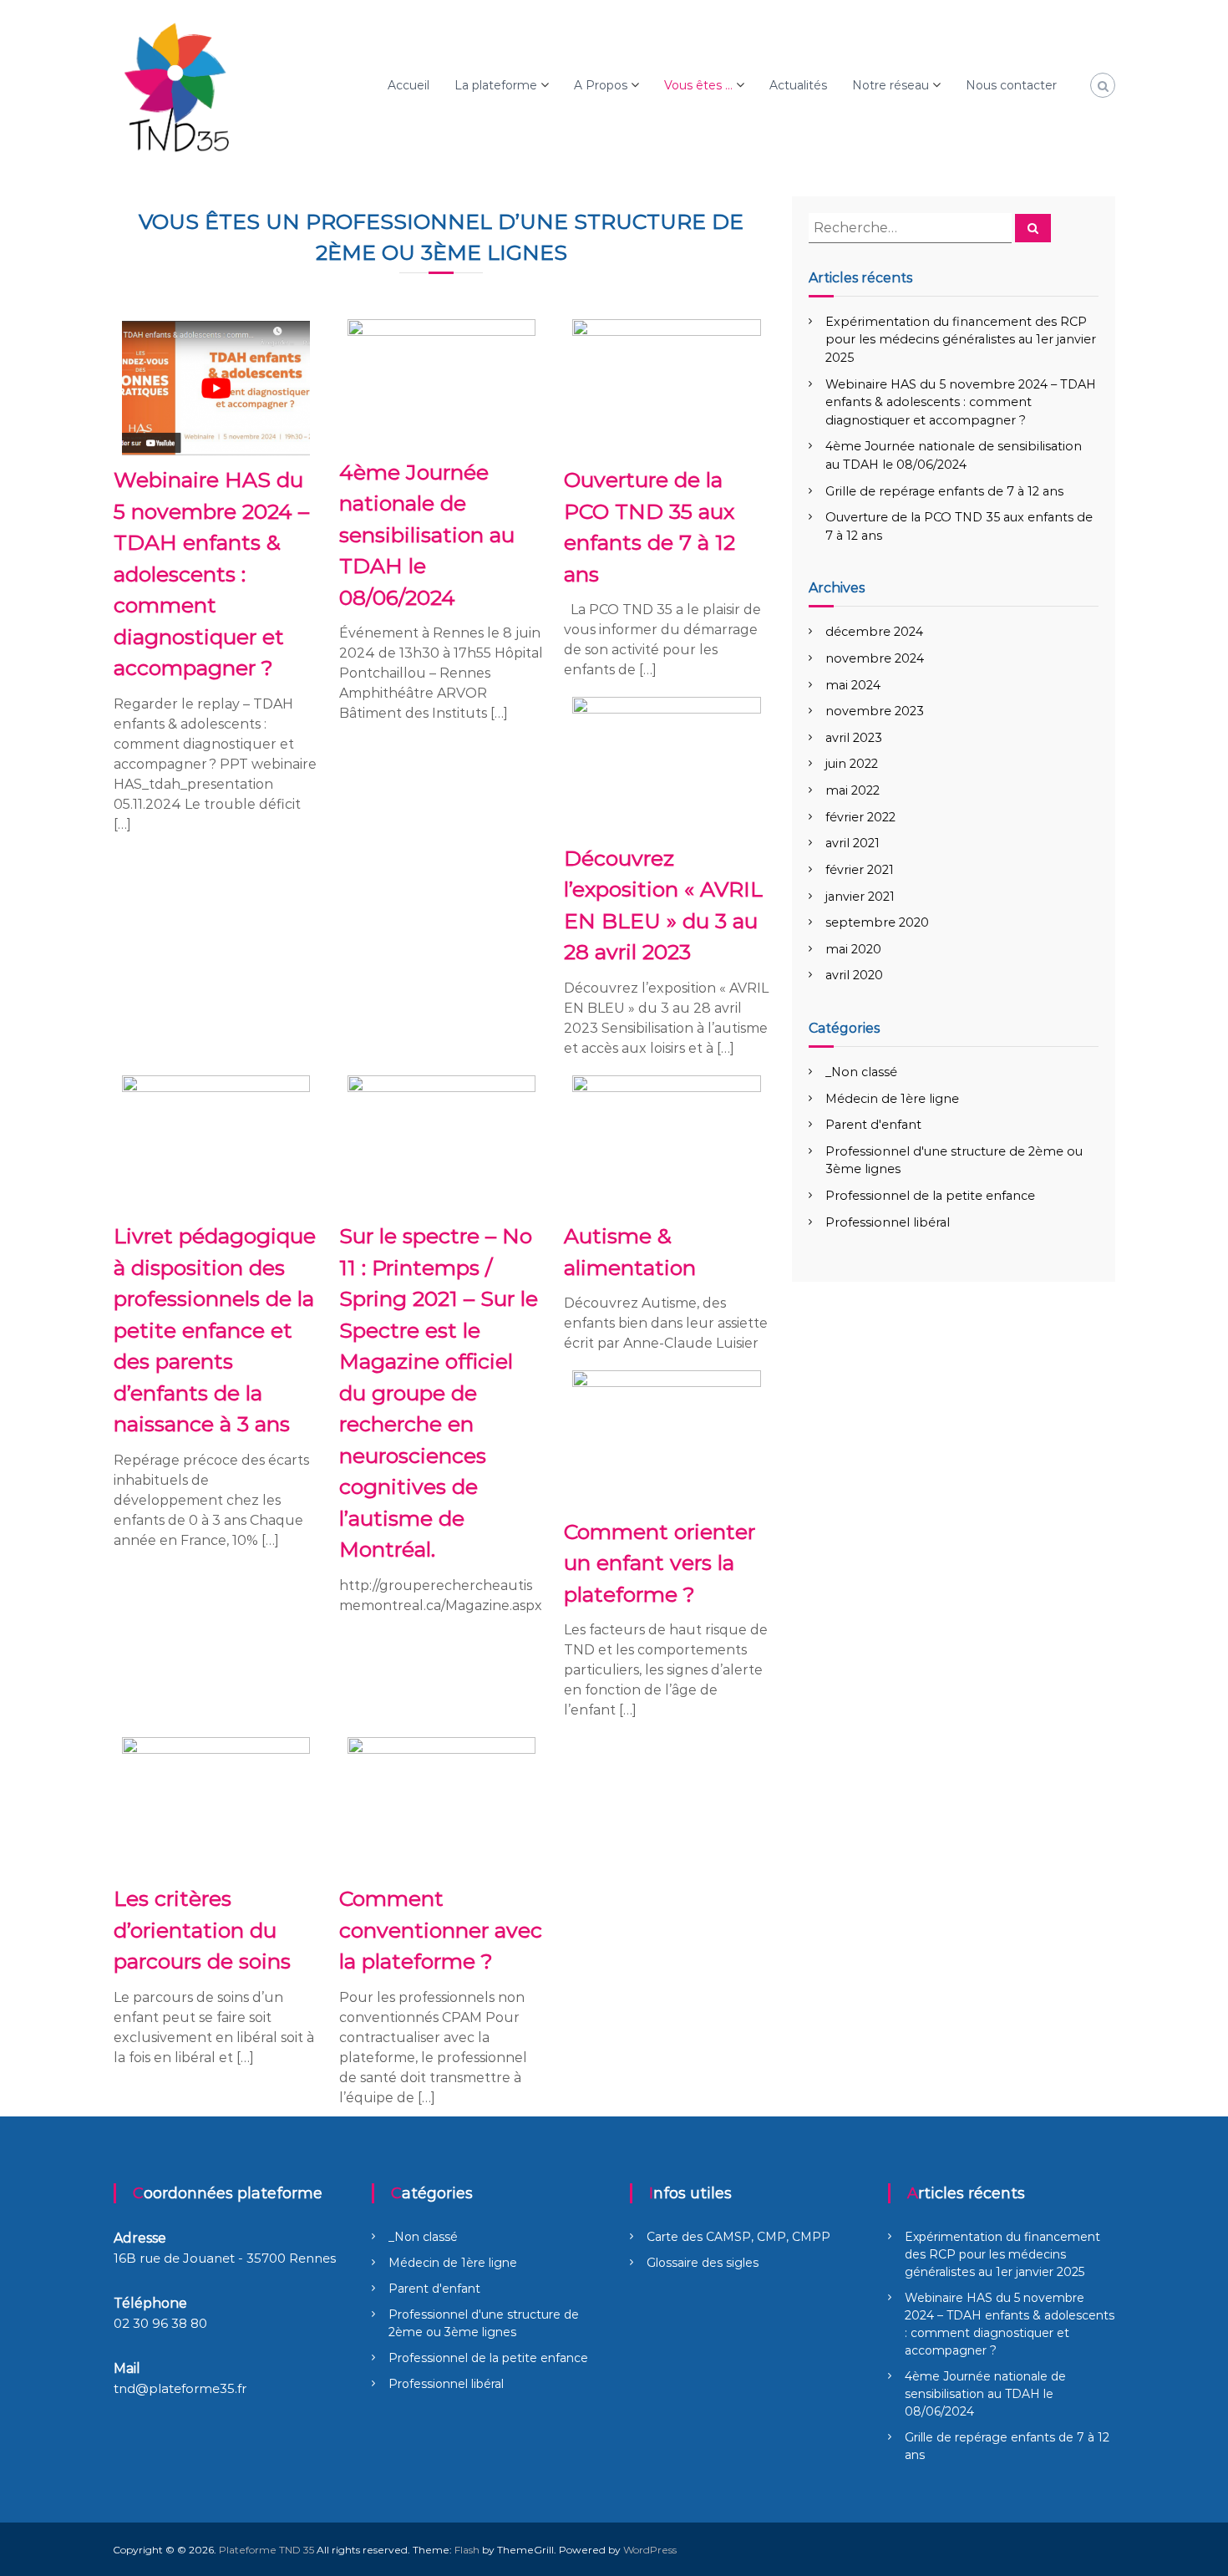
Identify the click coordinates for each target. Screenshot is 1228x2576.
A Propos (601, 85)
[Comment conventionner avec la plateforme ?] (442, 1805)
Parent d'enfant (873, 1125)
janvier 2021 (860, 897)
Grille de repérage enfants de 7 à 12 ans (944, 491)
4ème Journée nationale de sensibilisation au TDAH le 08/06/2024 (427, 535)
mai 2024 (853, 685)
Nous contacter (1011, 85)
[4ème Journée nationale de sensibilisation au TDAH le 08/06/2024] (442, 382)
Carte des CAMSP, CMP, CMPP (738, 2237)
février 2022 (860, 817)
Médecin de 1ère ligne (892, 1099)
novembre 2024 (875, 658)
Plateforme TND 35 (266, 2550)
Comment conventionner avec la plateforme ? (441, 1930)
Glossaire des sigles (703, 2263)
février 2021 (860, 870)
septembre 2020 (877, 922)
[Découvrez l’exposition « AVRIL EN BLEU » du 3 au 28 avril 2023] (667, 765)
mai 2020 (853, 949)
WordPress (650, 2550)
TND (638, 610)
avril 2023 (854, 738)
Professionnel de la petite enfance (930, 1196)
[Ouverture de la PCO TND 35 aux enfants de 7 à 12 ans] (667, 386)
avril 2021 (852, 843)
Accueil (408, 85)
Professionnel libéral (888, 1222)
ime (375, 713)
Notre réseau (891, 85)
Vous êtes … (698, 85)
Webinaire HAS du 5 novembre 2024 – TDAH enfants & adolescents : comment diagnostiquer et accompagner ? (211, 574)
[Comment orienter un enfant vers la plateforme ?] (667, 1438)
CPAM (462, 2017)
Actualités (798, 85)
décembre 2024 (874, 632)
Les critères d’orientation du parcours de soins (202, 1930)
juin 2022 (852, 764)
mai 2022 (852, 790)
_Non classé (861, 1072)
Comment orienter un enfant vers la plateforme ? (660, 1563)
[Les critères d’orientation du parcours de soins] (216, 1805)
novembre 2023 (875, 711)
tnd (124, 2388)
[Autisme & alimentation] (667, 1143)
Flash (467, 2550)
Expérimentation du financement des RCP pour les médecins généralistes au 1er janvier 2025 (961, 340)
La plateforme (496, 85)
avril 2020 (854, 975)
